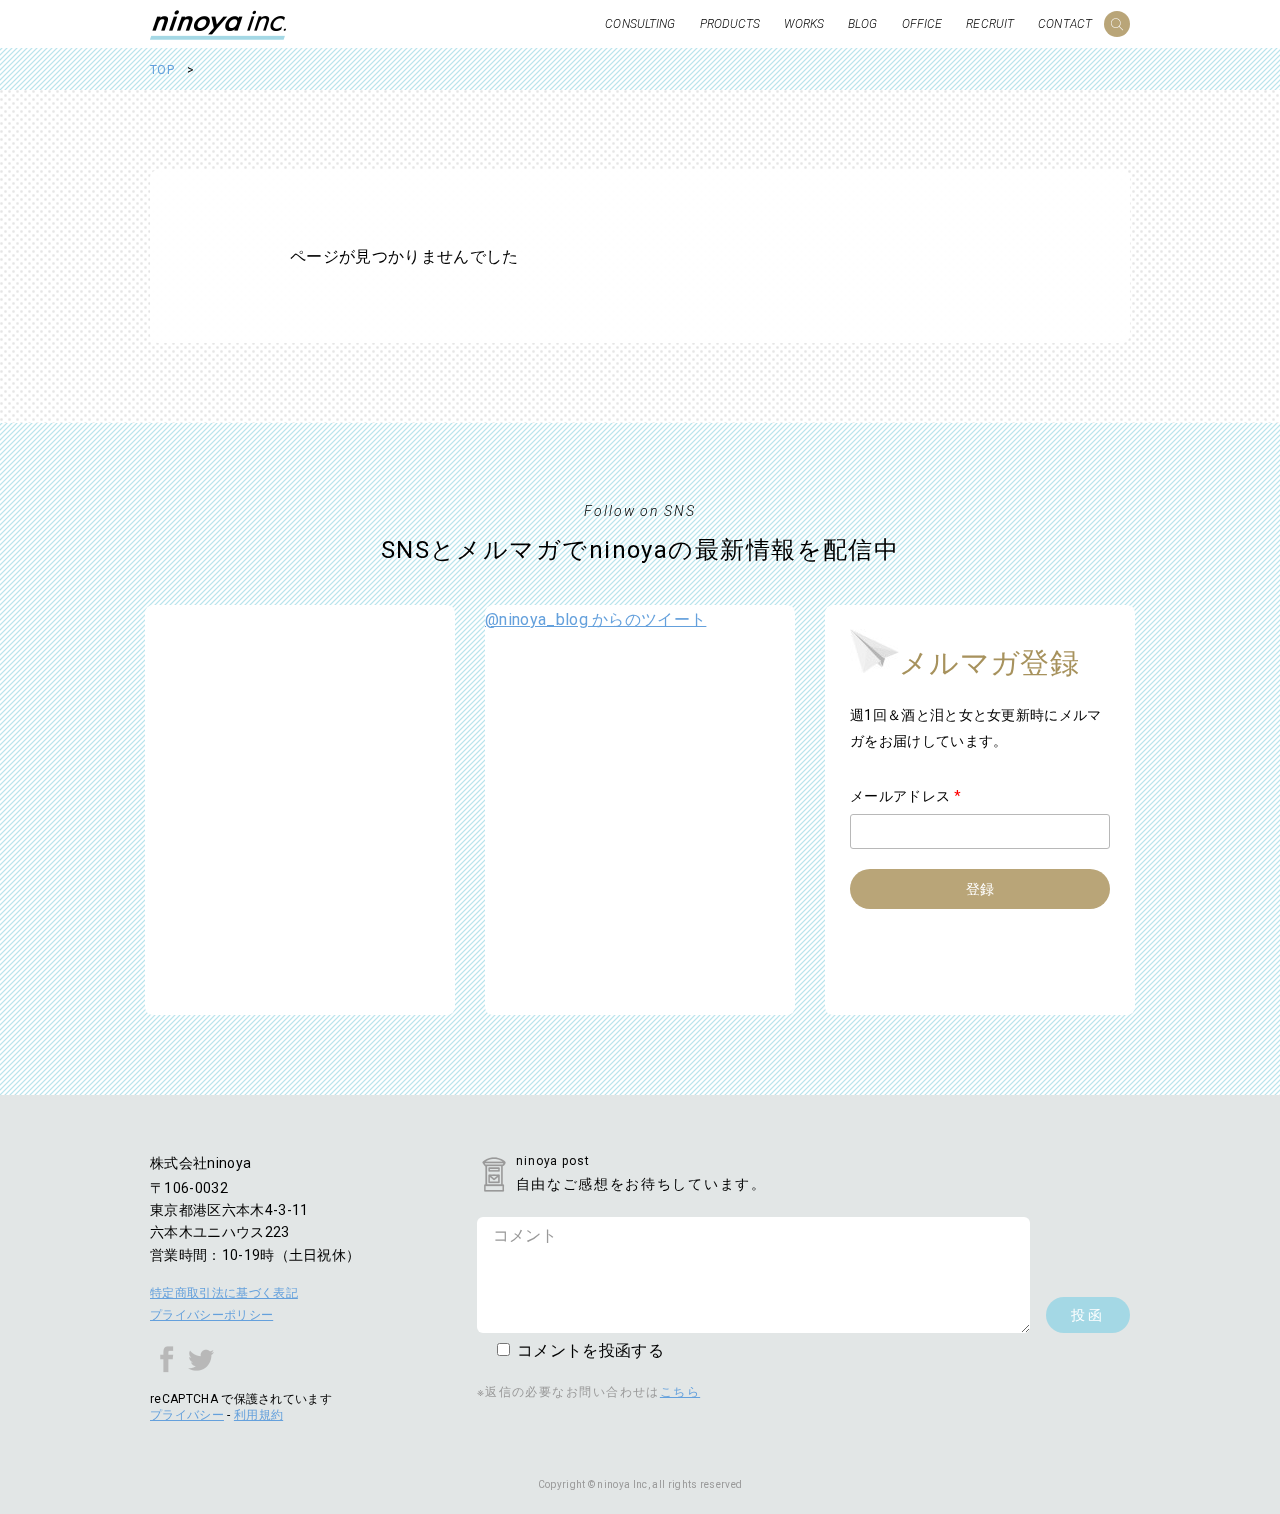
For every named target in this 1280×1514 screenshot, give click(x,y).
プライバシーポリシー (211, 1315)
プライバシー (187, 1415)
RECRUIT (990, 24)
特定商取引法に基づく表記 (224, 1293)
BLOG (862, 24)
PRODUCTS (730, 24)
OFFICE (922, 24)
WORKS (804, 24)
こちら (680, 1392)
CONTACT (1065, 24)
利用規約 (258, 1415)
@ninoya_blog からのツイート (595, 619)
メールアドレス (905, 796)
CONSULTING (640, 24)
